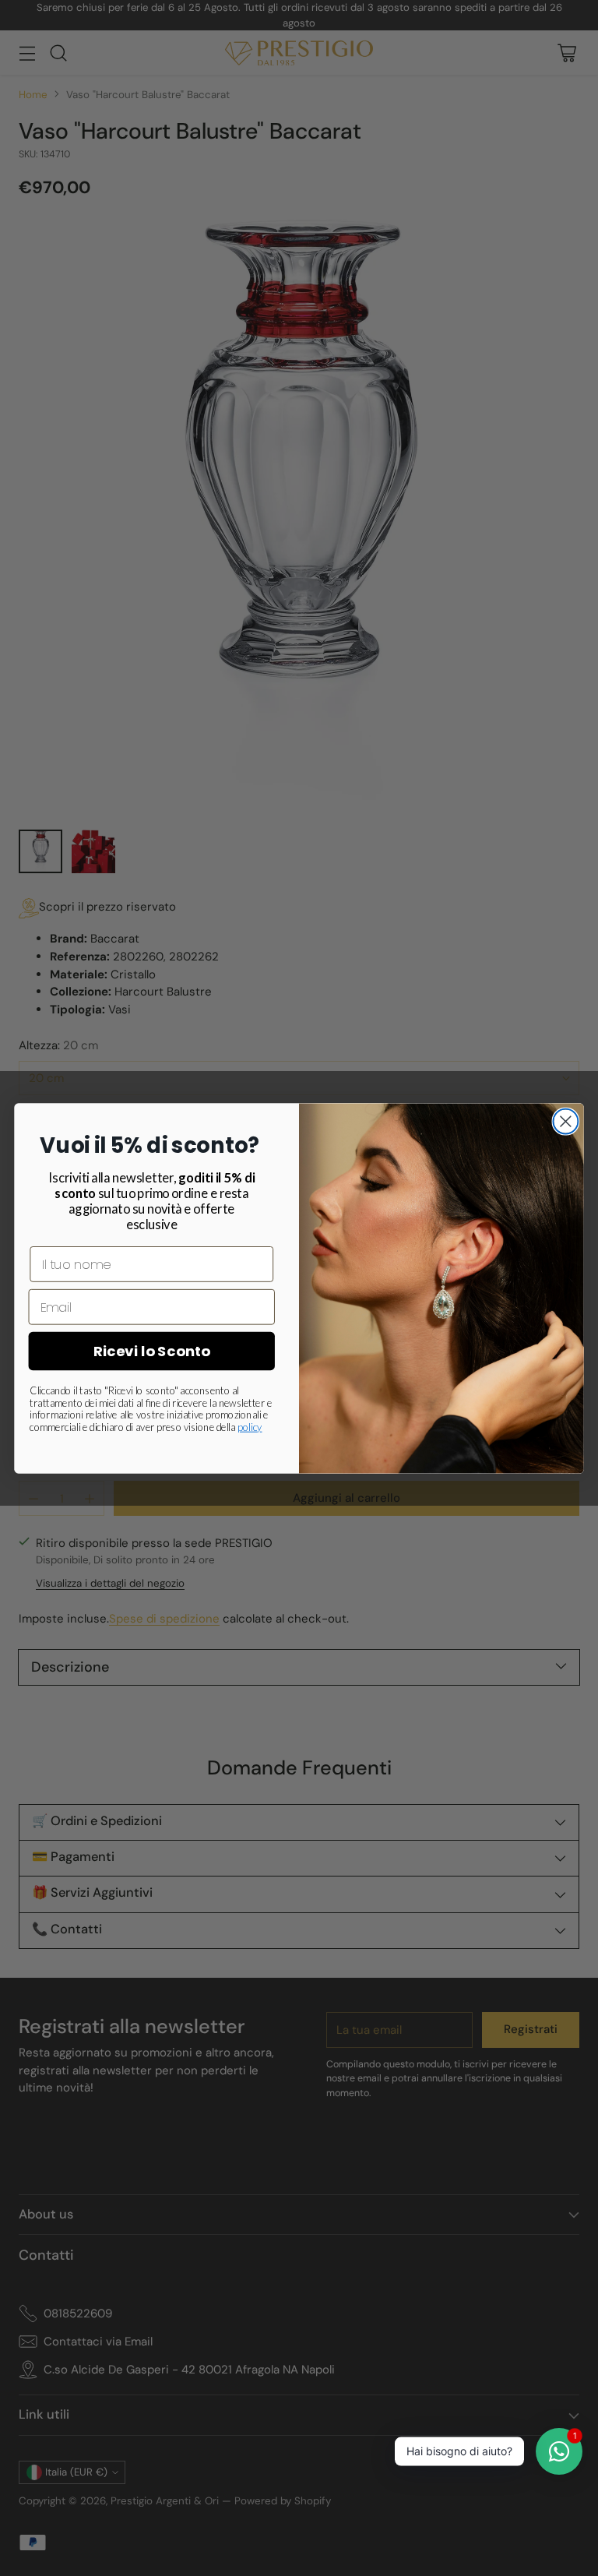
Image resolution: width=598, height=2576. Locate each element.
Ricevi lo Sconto (152, 1351)
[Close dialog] (565, 1121)
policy (250, 1427)
